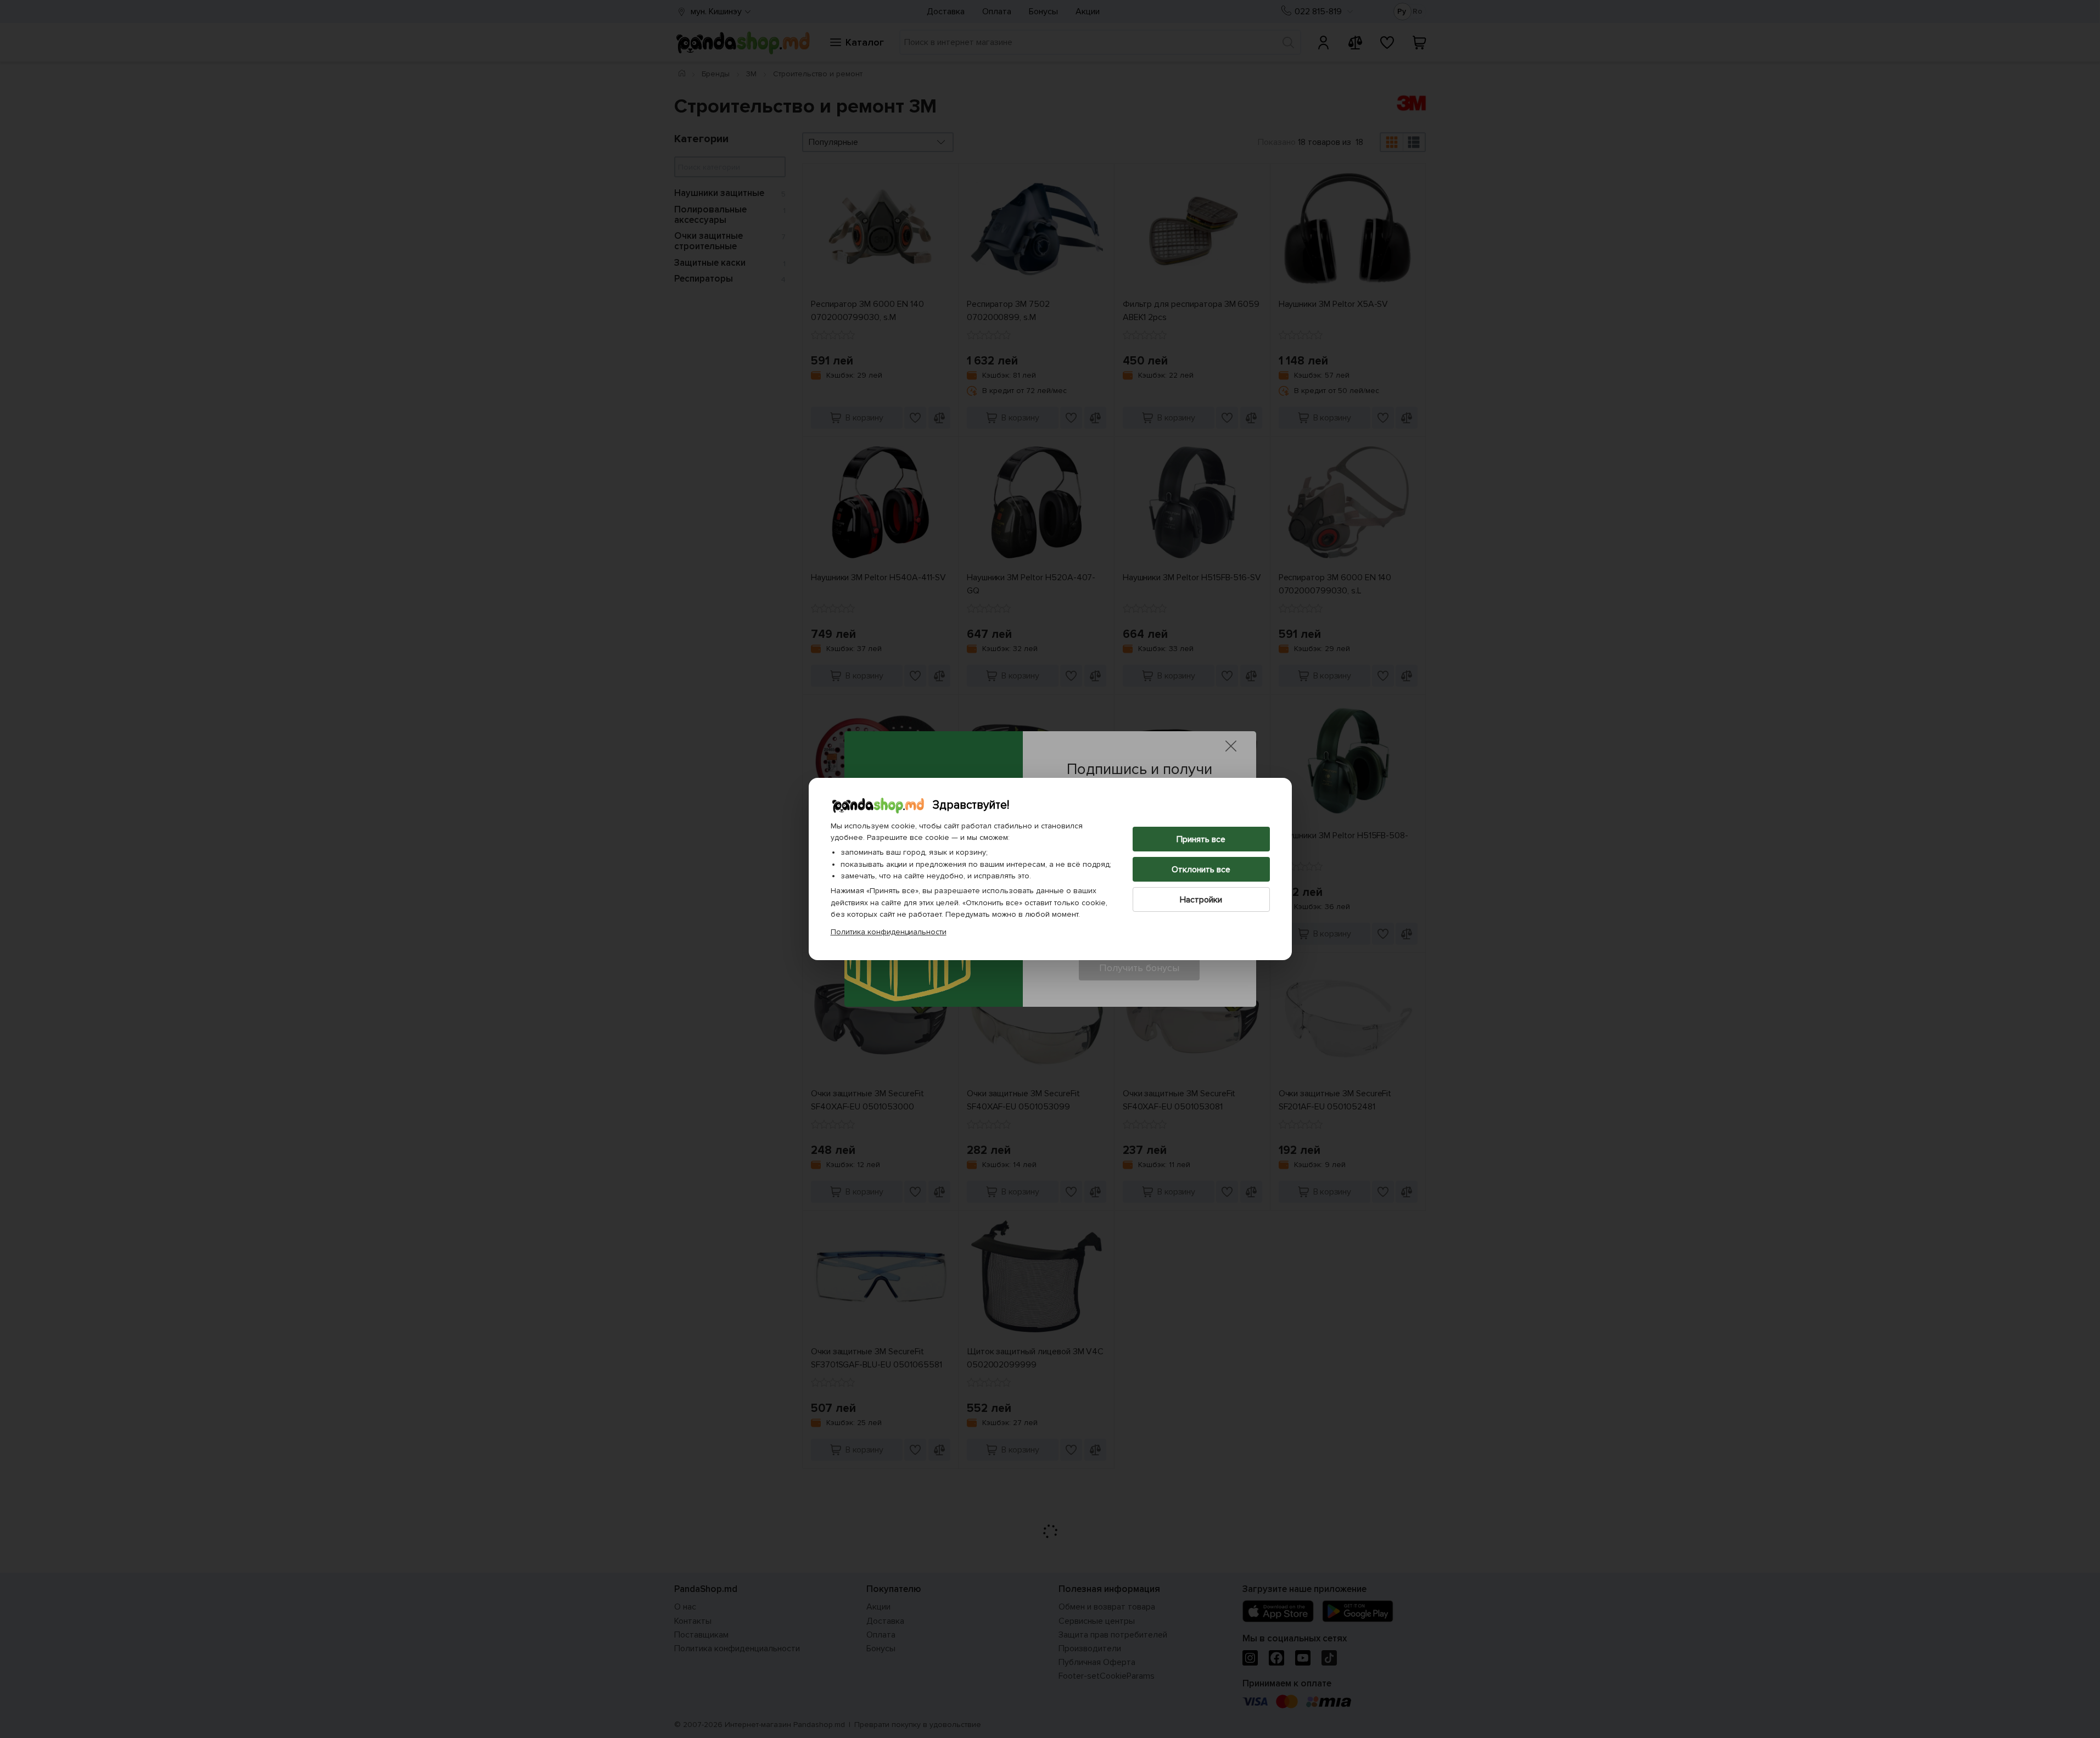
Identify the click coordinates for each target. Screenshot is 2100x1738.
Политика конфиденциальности (889, 932)
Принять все (1201, 839)
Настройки (1201, 900)
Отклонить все (1201, 870)
